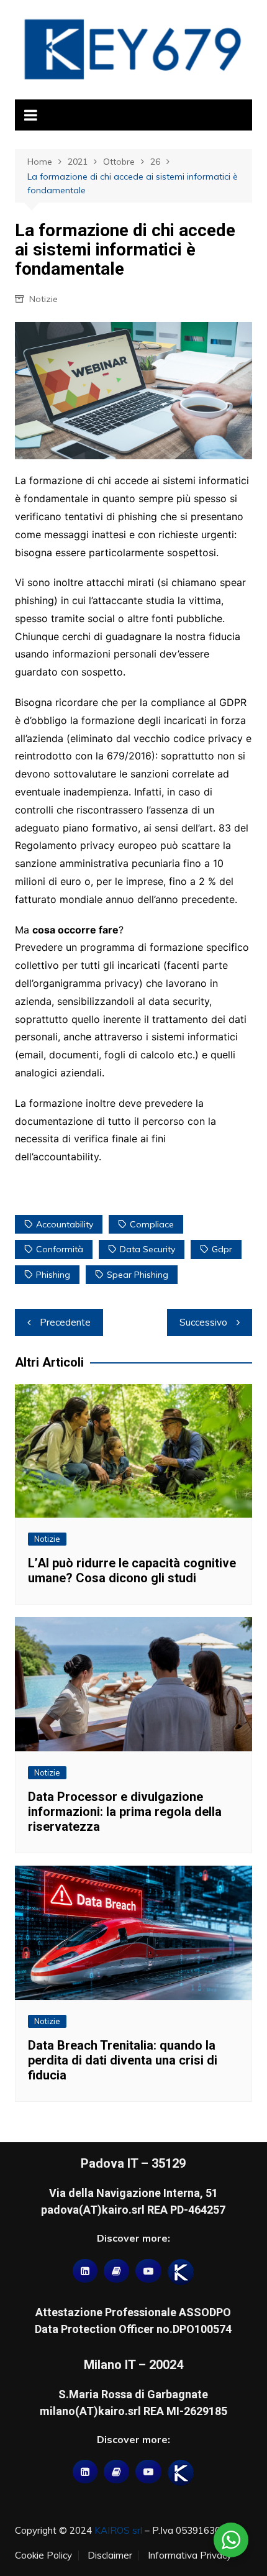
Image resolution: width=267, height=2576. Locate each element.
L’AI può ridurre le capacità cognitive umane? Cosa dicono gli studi (132, 1570)
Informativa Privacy (190, 2555)
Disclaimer (110, 2555)
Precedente (65, 1322)
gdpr (222, 1249)
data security (147, 1249)
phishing (53, 1275)
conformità (60, 1249)
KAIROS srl (118, 2530)
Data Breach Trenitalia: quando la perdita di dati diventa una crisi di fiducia (123, 2060)
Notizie (43, 299)
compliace (152, 1224)
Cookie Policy (43, 2555)
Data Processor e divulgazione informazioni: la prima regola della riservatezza (125, 1812)
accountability (65, 1224)
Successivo (203, 1322)
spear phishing (138, 1275)
